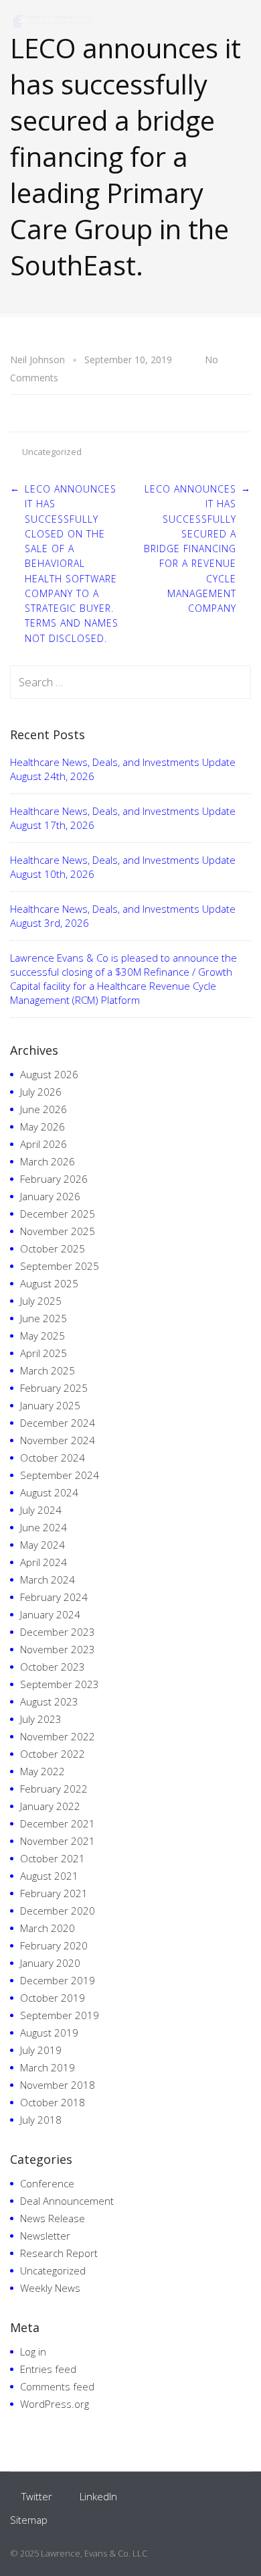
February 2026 (54, 1179)
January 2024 (50, 1614)
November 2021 (58, 1841)
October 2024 (53, 1458)
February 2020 (54, 1945)
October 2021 (53, 1858)
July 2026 (41, 1092)
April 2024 (43, 1562)
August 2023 (49, 1701)
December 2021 (58, 1823)
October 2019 (53, 1998)
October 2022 (53, 1754)
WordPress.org (55, 2404)
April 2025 (43, 1353)
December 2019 (58, 1980)
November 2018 (58, 2085)
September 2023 (60, 1684)
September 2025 (60, 1266)
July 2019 (41, 2050)
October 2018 (53, 2102)
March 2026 (48, 1161)
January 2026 (50, 1196)
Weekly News (50, 2288)
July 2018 (41, 2120)
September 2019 (60, 2015)
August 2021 (49, 1876)
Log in (33, 2352)
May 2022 (42, 1771)
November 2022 (58, 1736)
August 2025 (49, 1283)
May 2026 (42, 1126)
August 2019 (49, 2033)
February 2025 (54, 1388)
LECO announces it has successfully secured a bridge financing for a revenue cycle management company (190, 549)
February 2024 (54, 1597)
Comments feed (57, 2386)
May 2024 (42, 1545)
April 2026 (43, 1144)
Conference (47, 2183)
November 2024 (58, 1440)
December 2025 (58, 1214)
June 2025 (43, 1318)
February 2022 (54, 1789)
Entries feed (48, 2369)
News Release (53, 2218)
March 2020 (48, 1928)
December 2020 (58, 1911)
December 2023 (58, 1632)
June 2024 (43, 1527)
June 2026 (43, 1109)
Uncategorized (52, 452)
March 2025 (48, 1370)
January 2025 (50, 1405)
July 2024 (41, 1510)
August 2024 (49, 1492)
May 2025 (42, 1336)
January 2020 (50, 1963)
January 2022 (50, 1806)
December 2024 (58, 1423)
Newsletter (45, 2236)
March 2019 (48, 2067)
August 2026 (49, 1074)
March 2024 (48, 1580)
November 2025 (58, 1231)
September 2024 (60, 1475)
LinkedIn (98, 2496)
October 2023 (53, 1667)
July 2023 (41, 1719)
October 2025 (53, 1248)
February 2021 (54, 1893)
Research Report (59, 2253)
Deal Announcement (67, 2201)
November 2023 (58, 1649)
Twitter (37, 2496)
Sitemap (29, 2520)
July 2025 (41, 1301)
